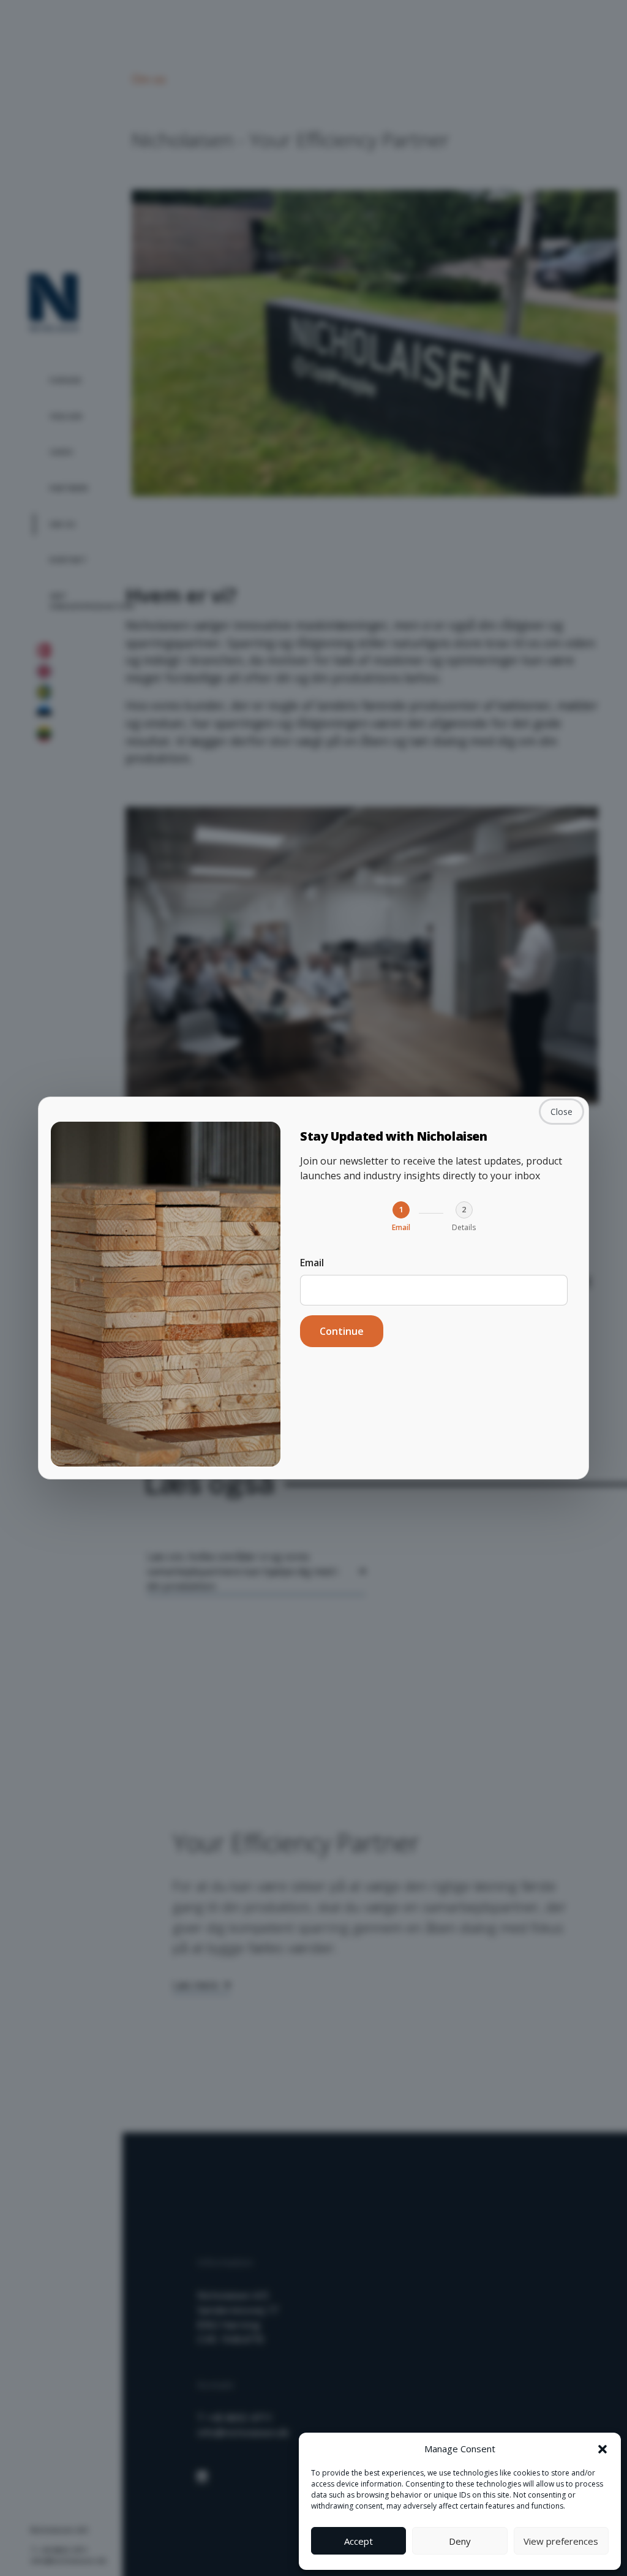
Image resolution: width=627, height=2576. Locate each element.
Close (561, 1112)
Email (312, 1263)
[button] (603, 2449)
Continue (342, 1331)
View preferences (561, 2541)
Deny (460, 2541)
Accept (359, 2541)
